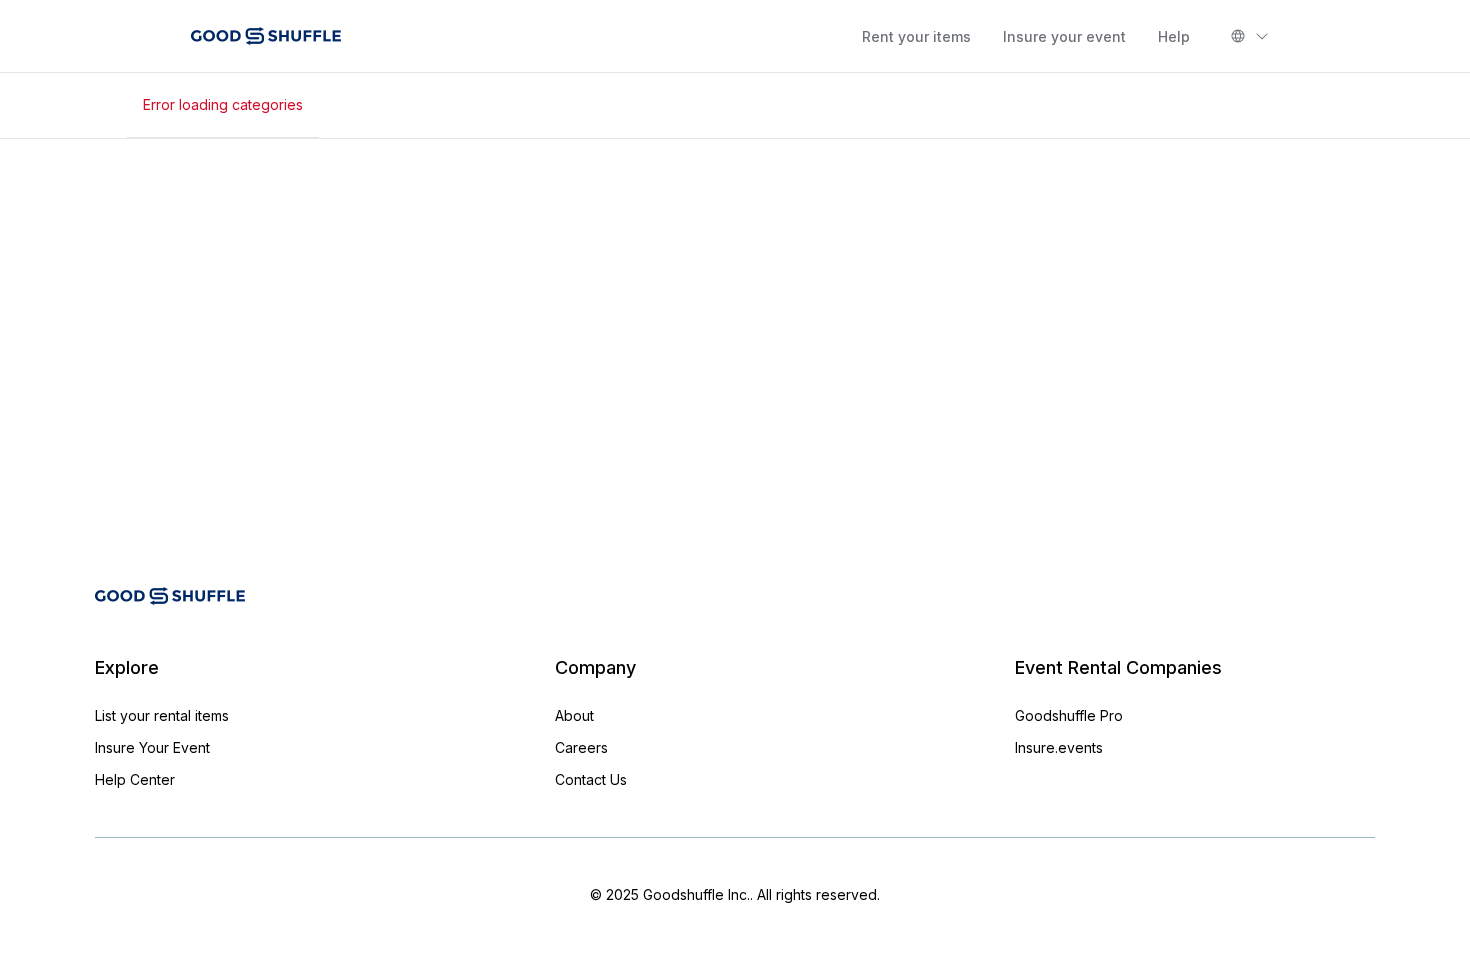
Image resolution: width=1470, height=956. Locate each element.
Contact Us (591, 779)
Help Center (135, 779)
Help (1174, 36)
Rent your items (916, 36)
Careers (581, 747)
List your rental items (162, 715)
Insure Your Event (152, 747)
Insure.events (1059, 747)
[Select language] (1250, 36)
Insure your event (1064, 36)
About (574, 715)
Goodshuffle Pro (1069, 715)
